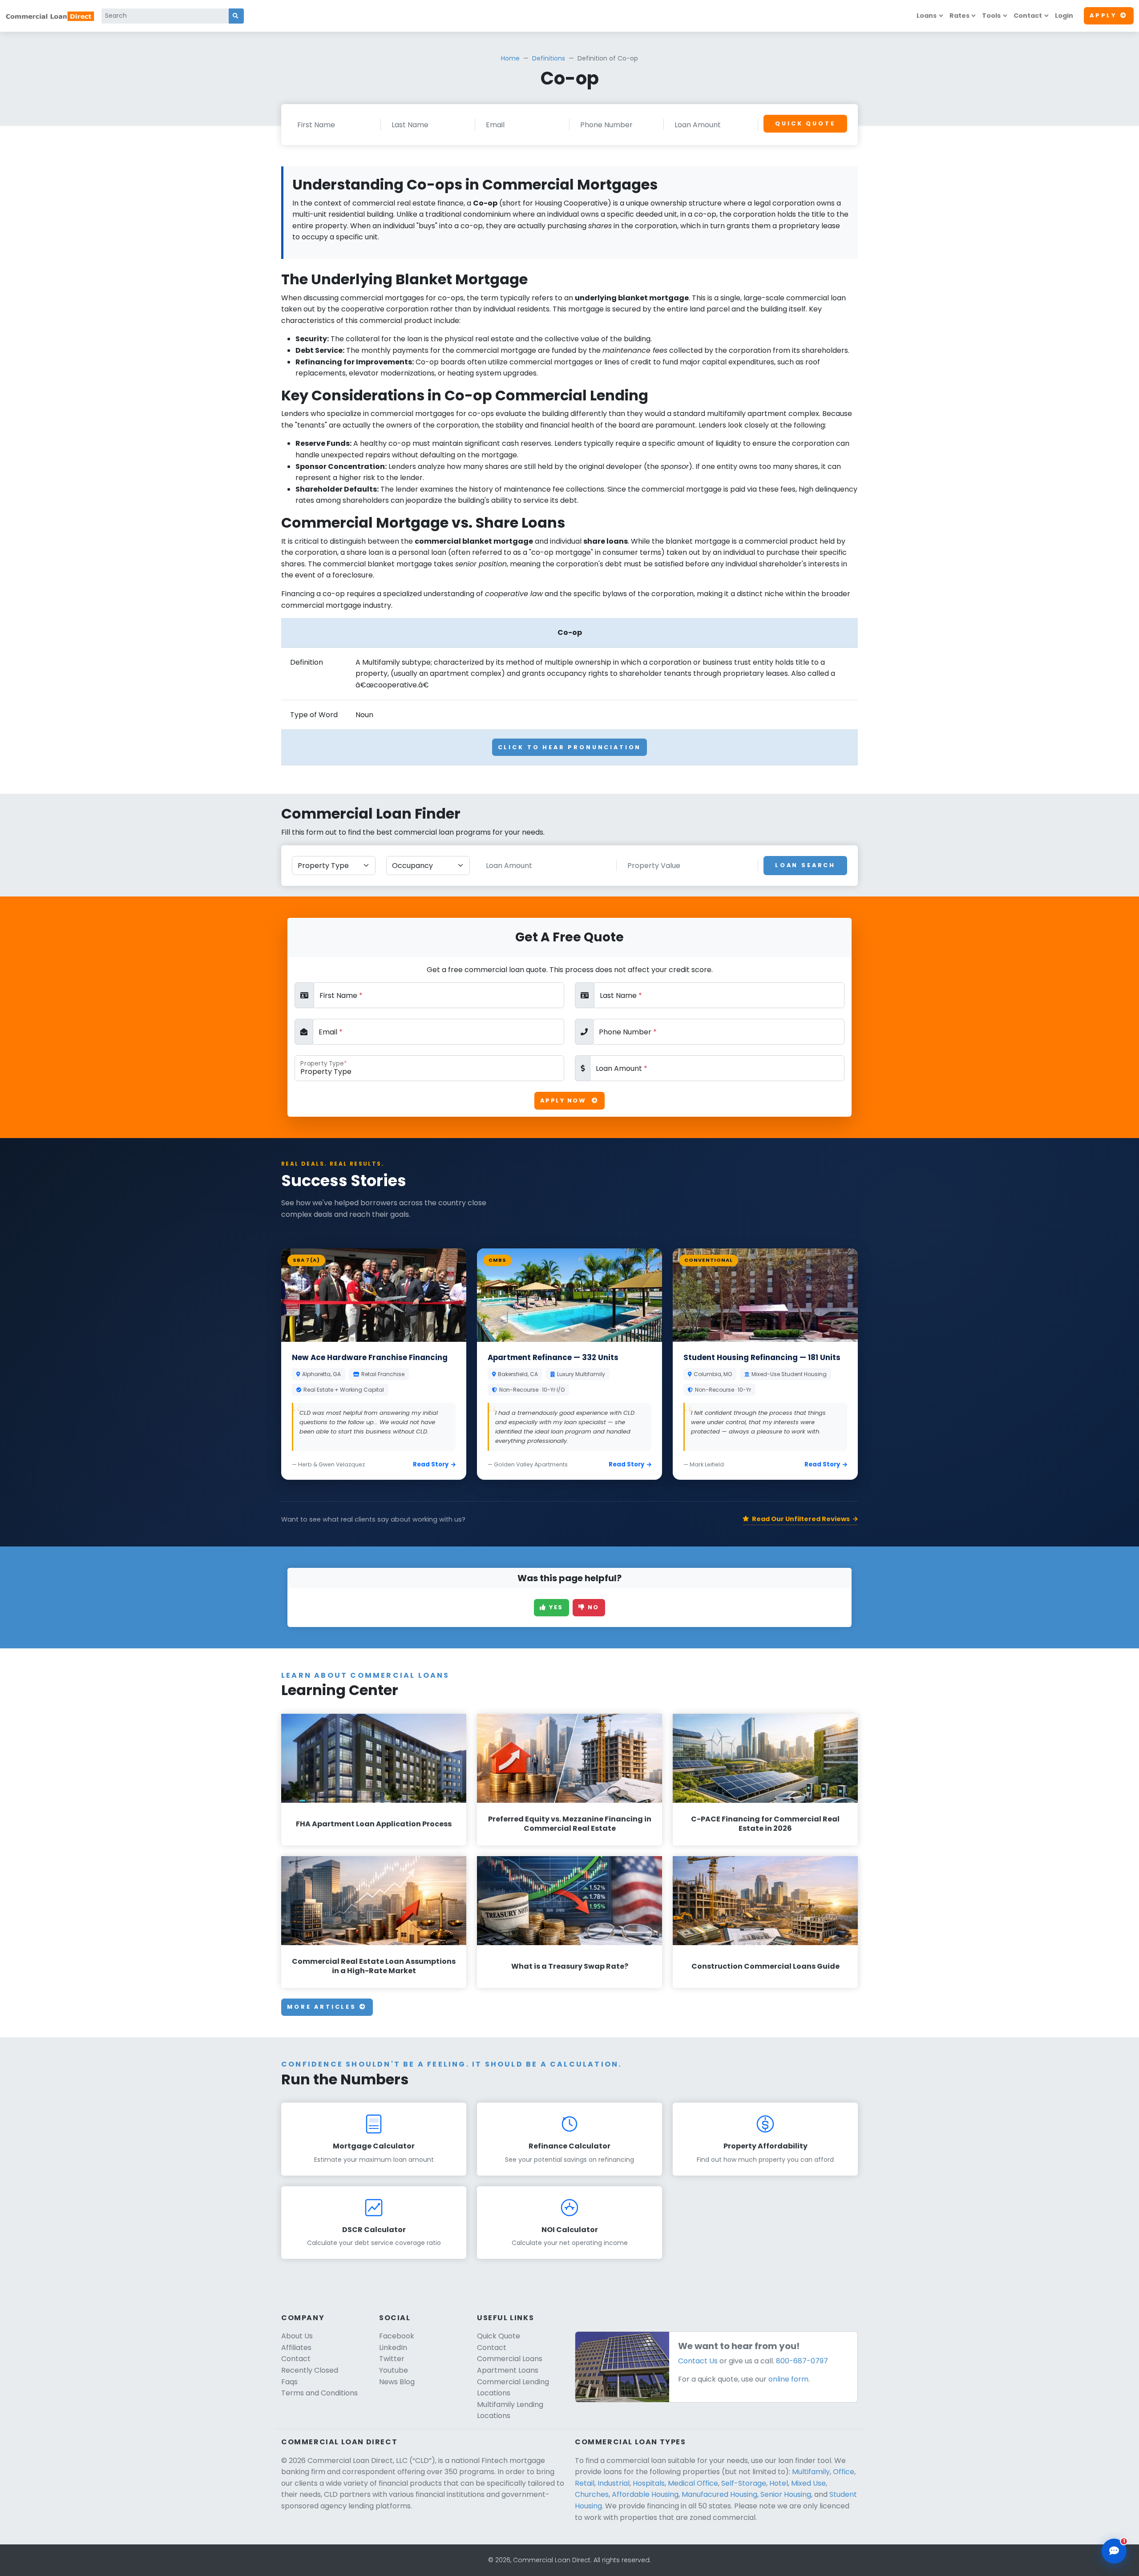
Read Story (431, 1464)
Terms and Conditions (319, 2393)
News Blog (397, 2382)
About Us (297, 2336)
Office (844, 2472)
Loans (927, 16)
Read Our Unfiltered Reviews (801, 1519)
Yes (555, 1607)
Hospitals (649, 2483)
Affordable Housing (645, 2494)
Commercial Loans (510, 2359)
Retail (585, 2483)
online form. (789, 2379)
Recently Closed (310, 2370)
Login (1064, 16)
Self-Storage (744, 2483)
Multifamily (811, 2472)
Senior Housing (786, 2494)
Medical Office (693, 2483)
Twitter (392, 2359)
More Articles (323, 2007)
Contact (1028, 16)
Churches (592, 2494)
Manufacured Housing (719, 2494)
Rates (959, 16)
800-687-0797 (802, 2361)
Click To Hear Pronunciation (570, 747)
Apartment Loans (508, 2370)
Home (510, 58)
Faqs (289, 2382)
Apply (1103, 15)
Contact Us (698, 2361)
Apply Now (564, 1100)
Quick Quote (805, 123)
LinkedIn (393, 2348)
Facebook (397, 2336)
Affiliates (296, 2348)
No (592, 1607)
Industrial (614, 2483)
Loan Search (805, 865)
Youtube (394, 2370)
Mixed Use (808, 2483)
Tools (991, 16)
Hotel (779, 2483)
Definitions (549, 58)
